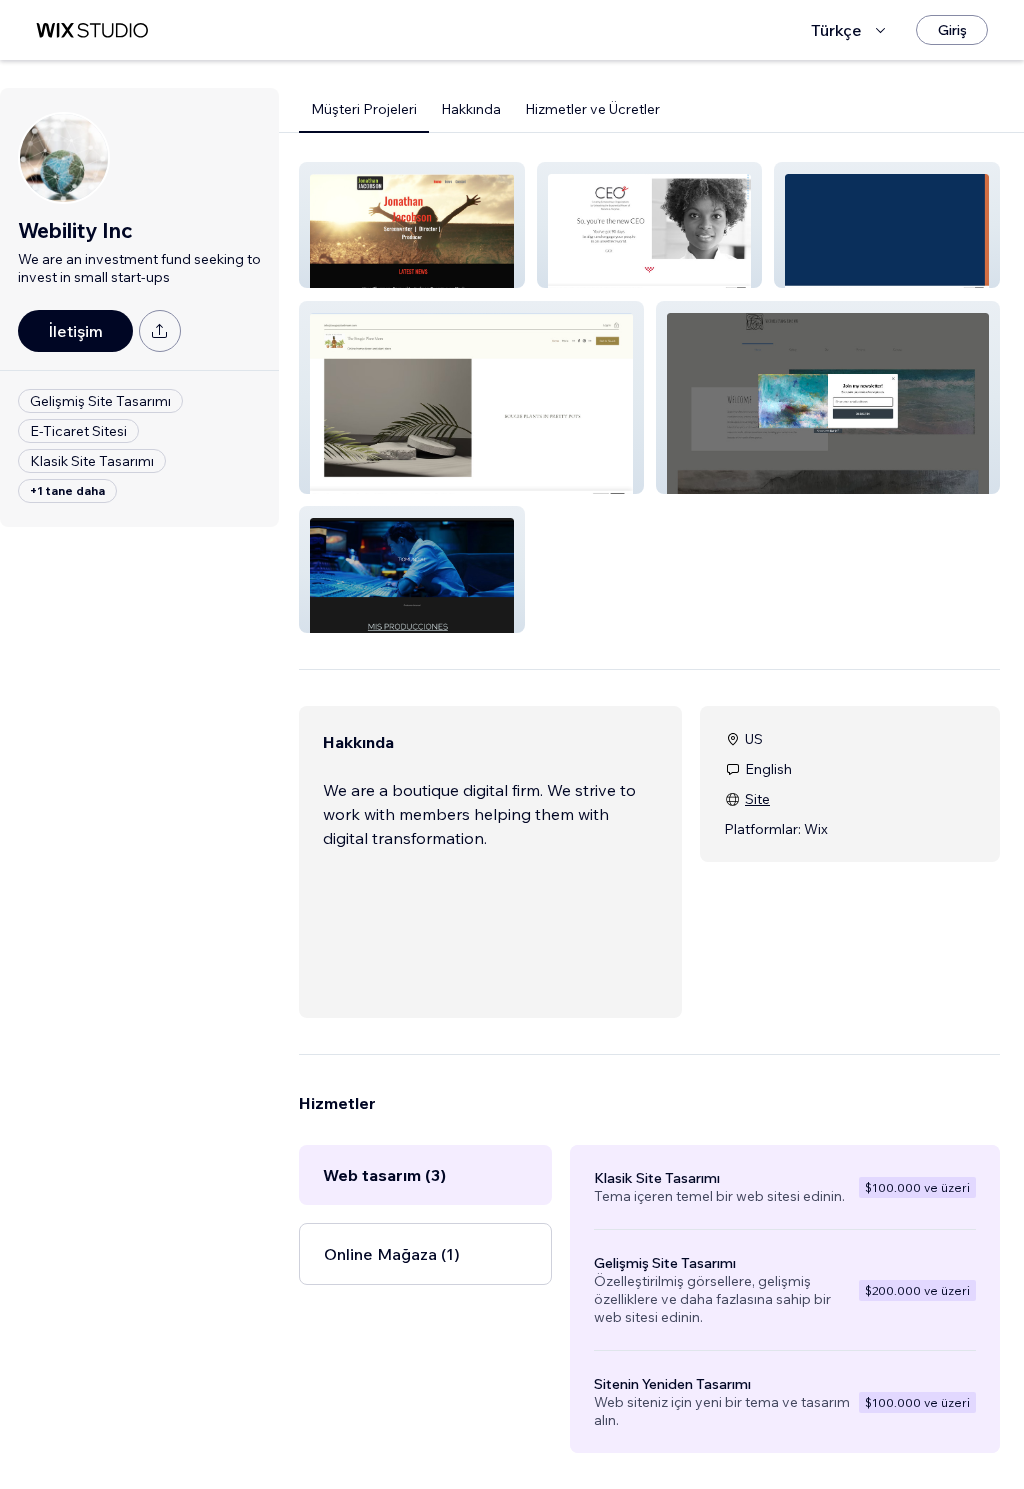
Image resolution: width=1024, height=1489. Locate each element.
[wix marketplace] (92, 30)
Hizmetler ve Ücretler (592, 109)
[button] (412, 225)
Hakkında (471, 109)
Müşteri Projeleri (364, 109)
